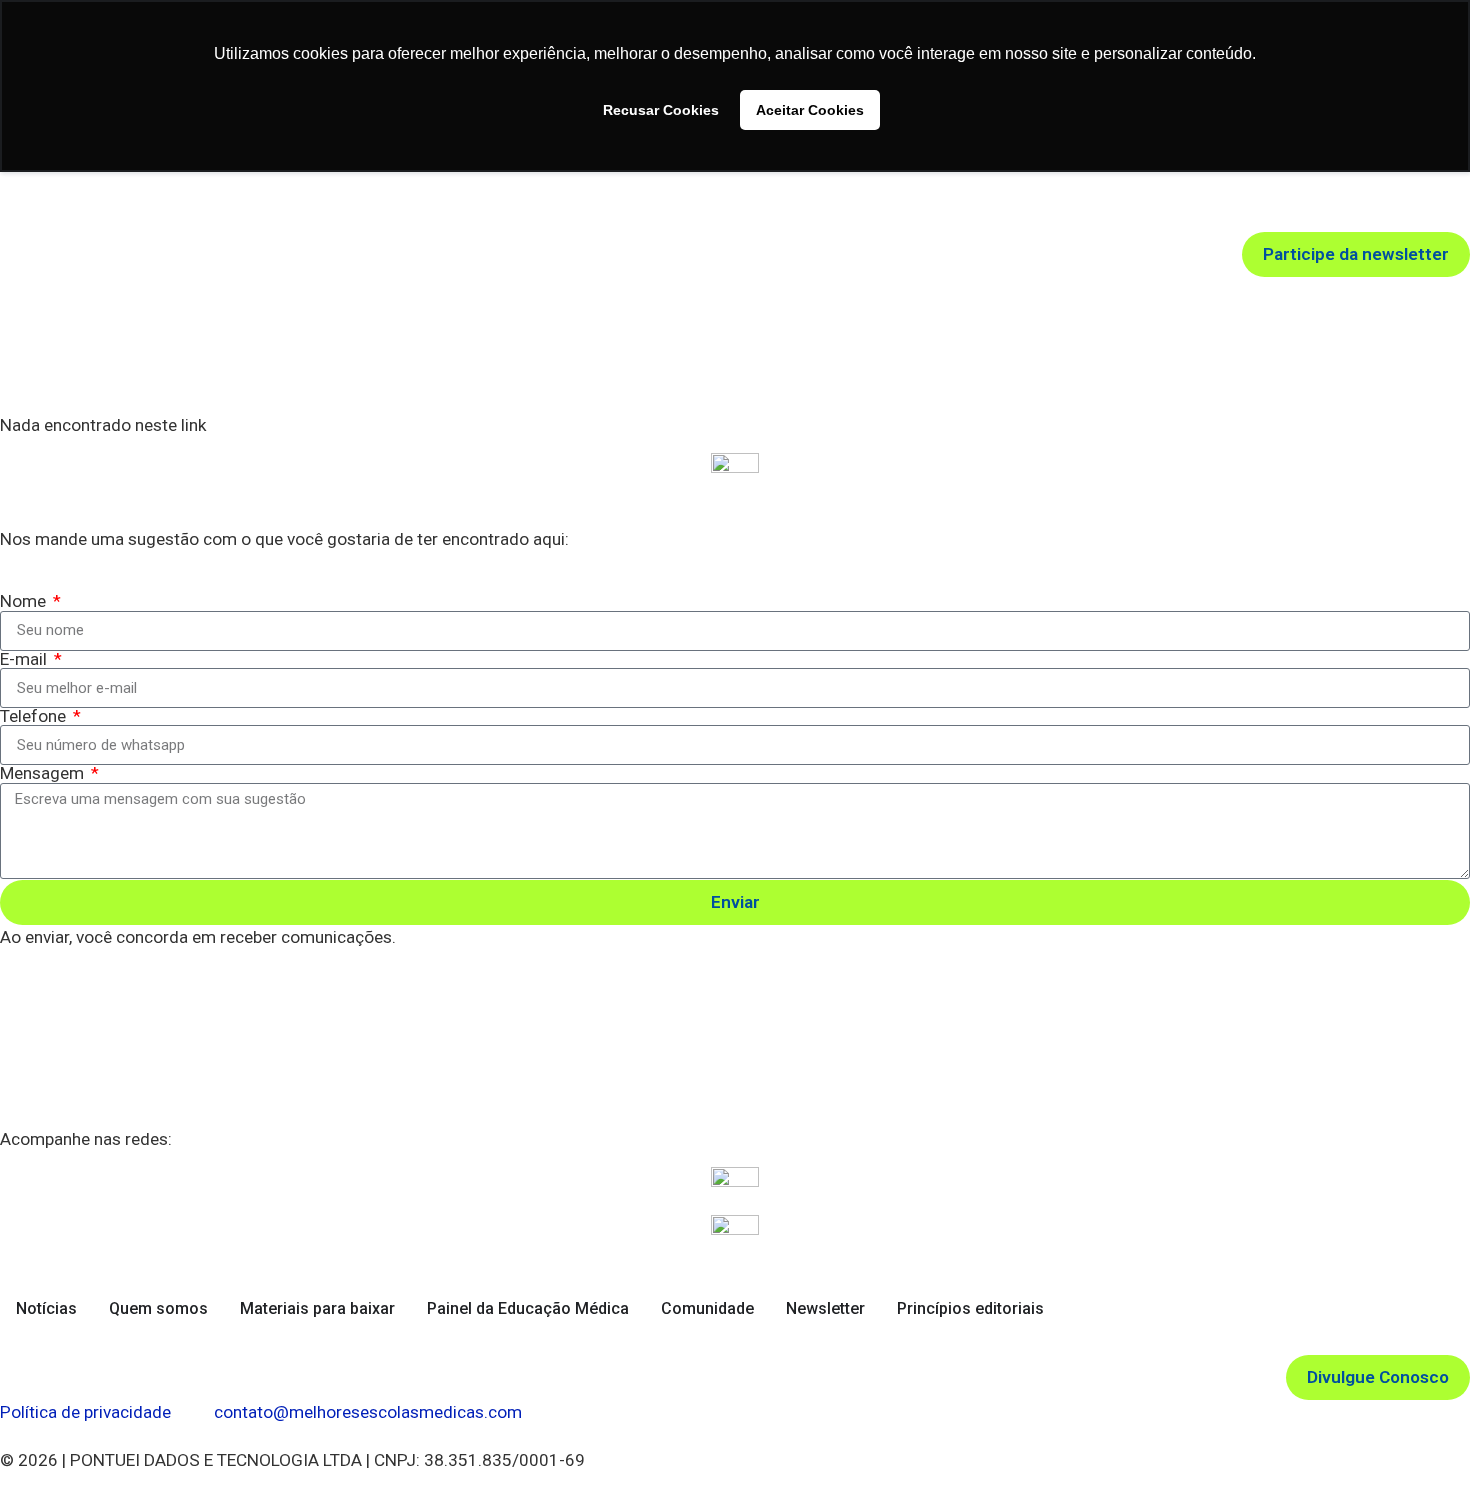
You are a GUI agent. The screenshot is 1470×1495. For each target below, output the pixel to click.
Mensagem (44, 773)
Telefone (35, 716)
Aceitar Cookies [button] (810, 110)
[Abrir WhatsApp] (1420, 1444)
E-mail (25, 659)
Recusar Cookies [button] (661, 110)
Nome (25, 601)
